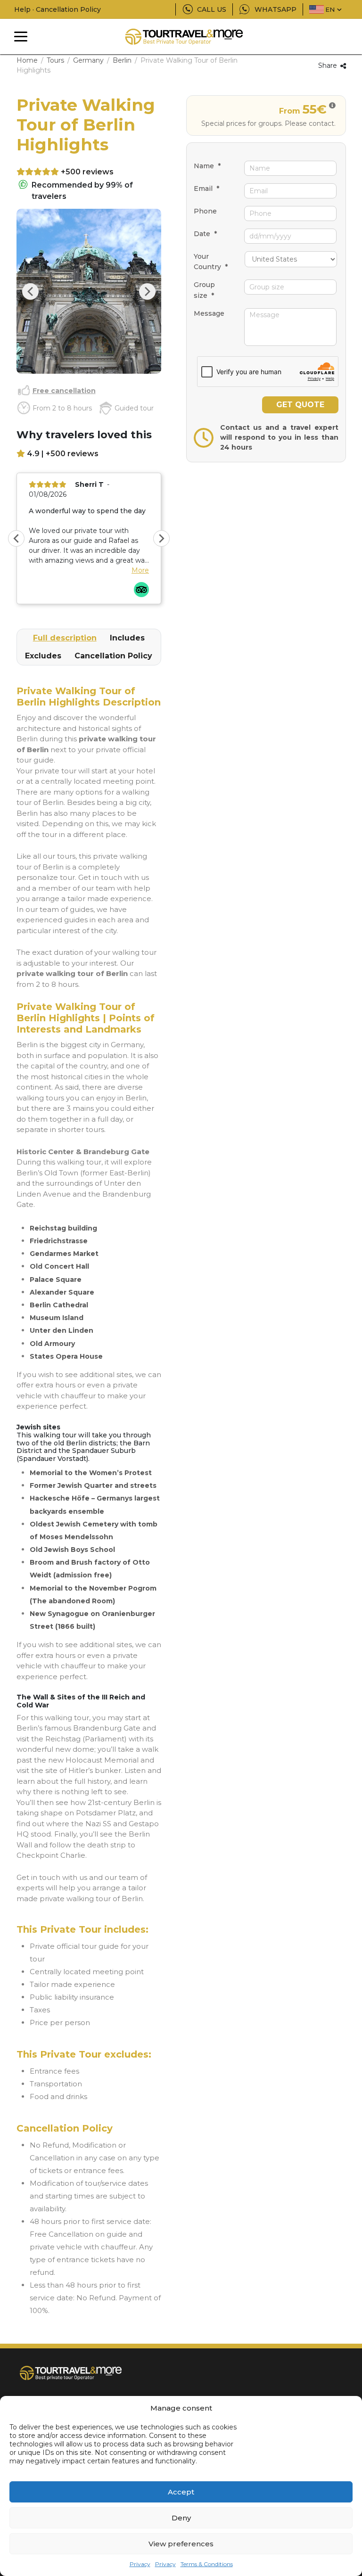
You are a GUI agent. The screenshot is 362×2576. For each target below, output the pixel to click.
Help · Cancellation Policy (58, 9)
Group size (204, 290)
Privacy (140, 2564)
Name (207, 166)
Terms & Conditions (207, 2564)
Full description (65, 638)
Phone (205, 211)
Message (209, 313)
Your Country (211, 262)
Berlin (122, 60)
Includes (127, 638)
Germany (88, 60)
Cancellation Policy (113, 656)
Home (27, 60)
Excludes (43, 656)
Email (206, 189)
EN (330, 9)
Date (205, 234)
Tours (55, 60)
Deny (181, 2518)
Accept (181, 2492)
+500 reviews (87, 172)
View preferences (181, 2544)
